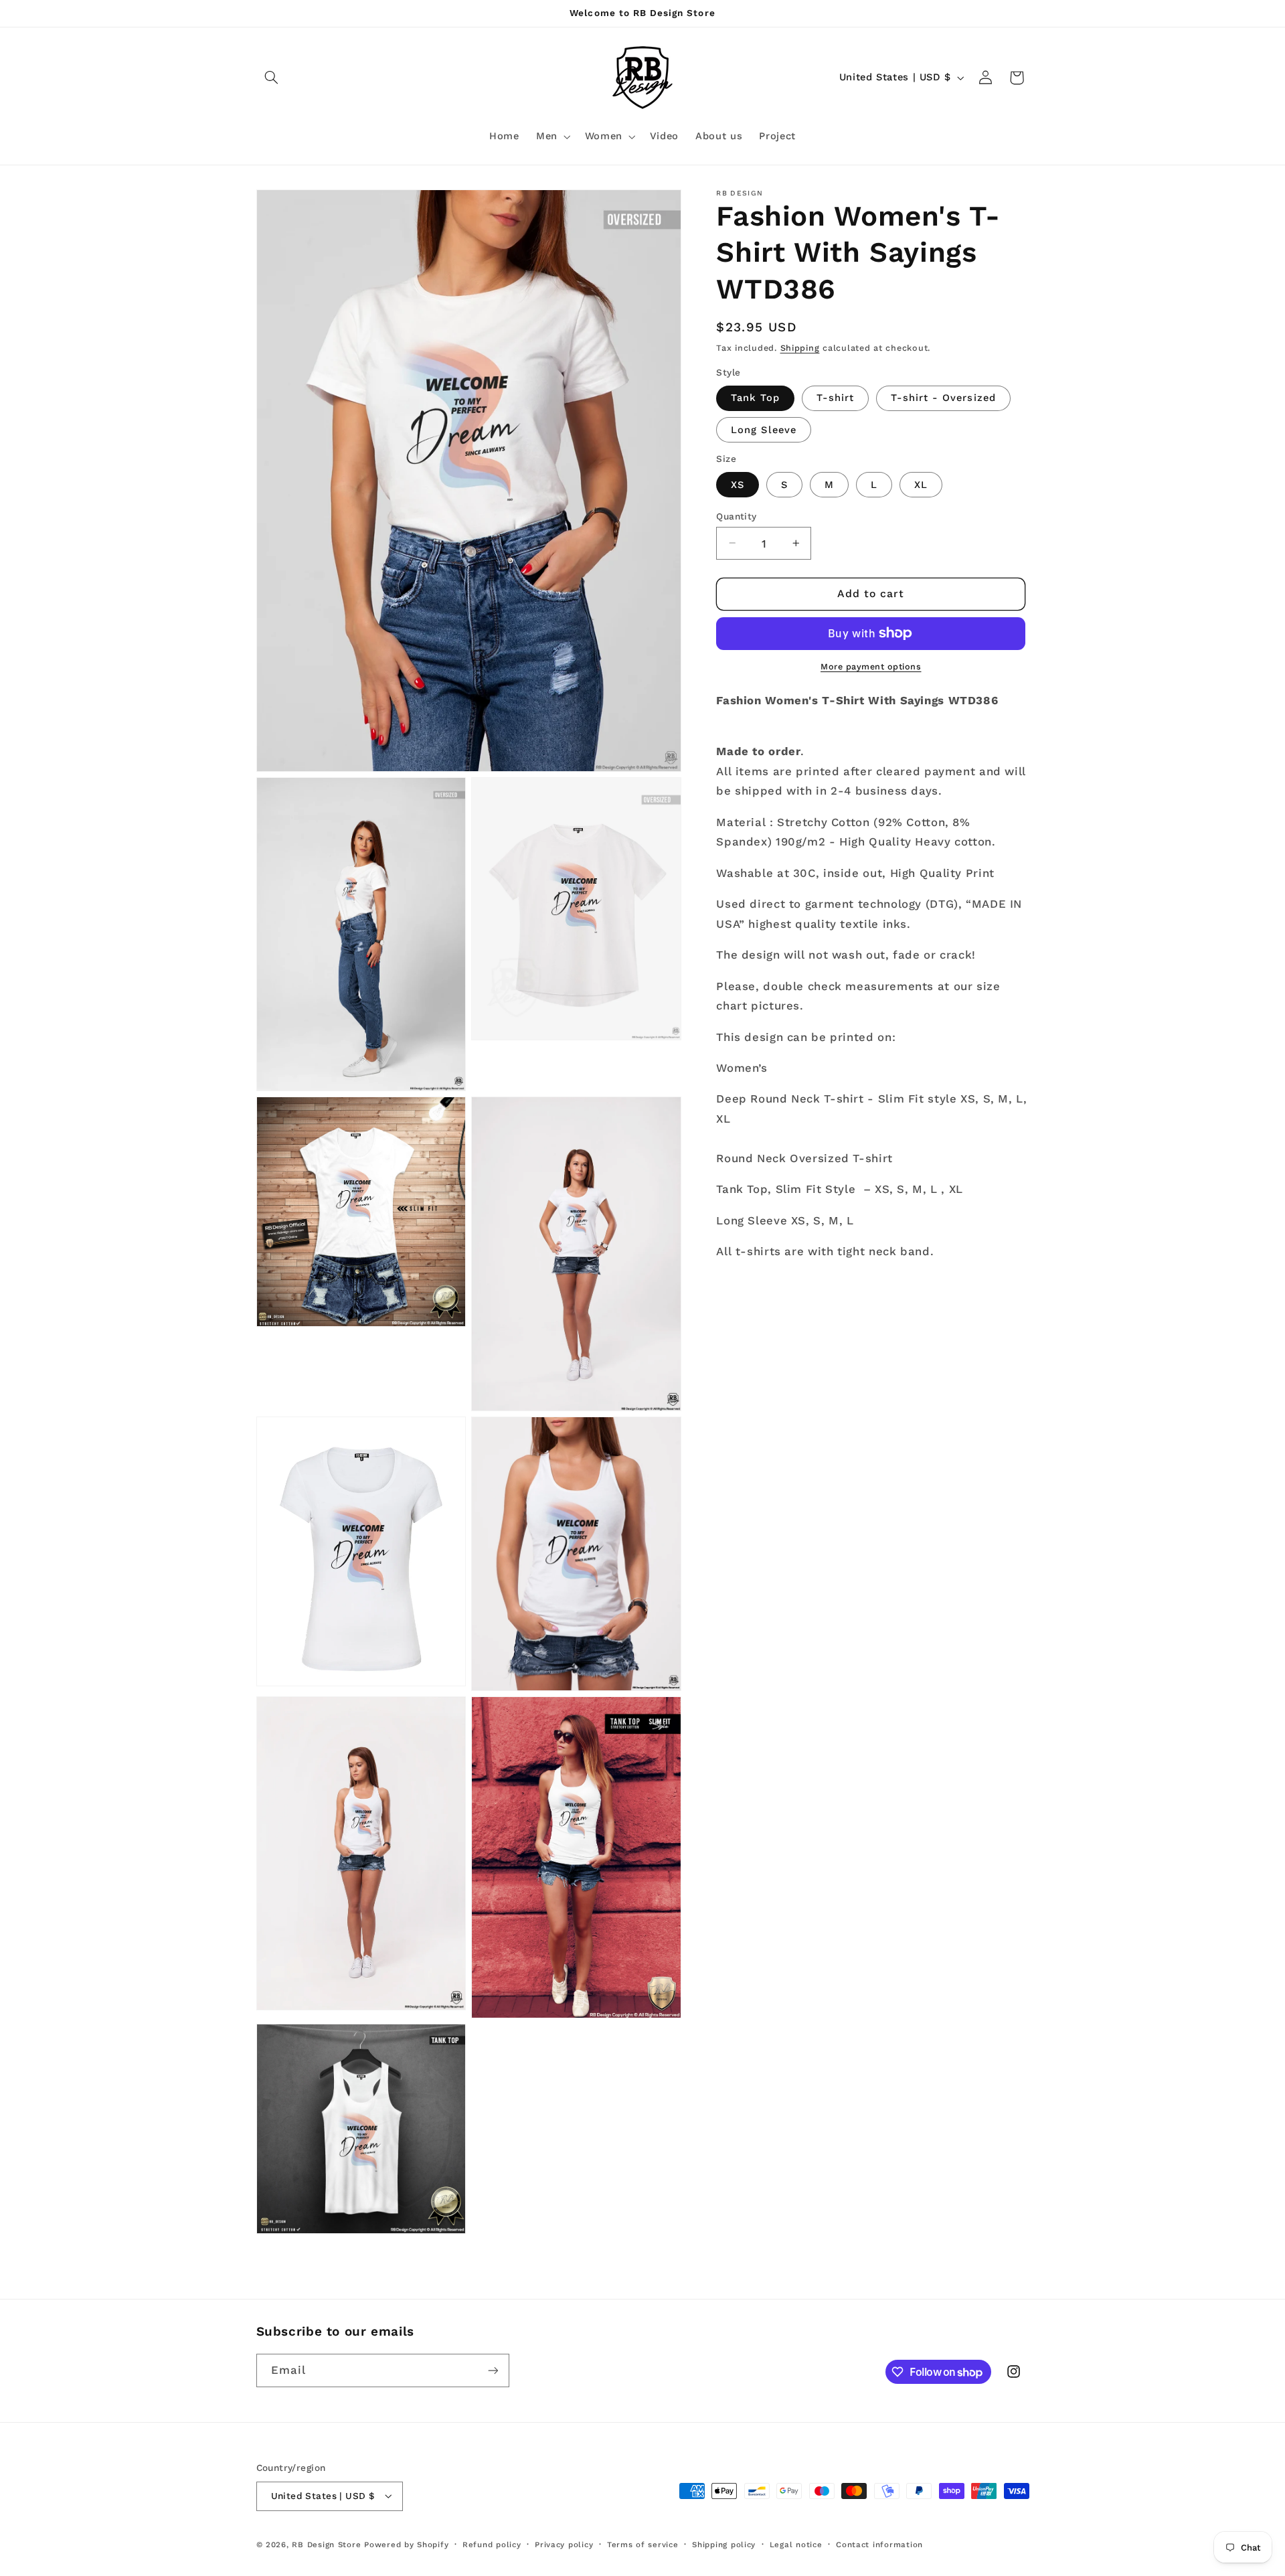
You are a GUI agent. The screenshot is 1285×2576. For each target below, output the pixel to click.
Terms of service (643, 2545)
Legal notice (796, 2545)
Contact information (879, 2545)
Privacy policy (564, 2545)
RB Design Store (326, 2545)
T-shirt (835, 398)
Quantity (736, 515)
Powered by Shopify (406, 2545)
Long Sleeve (764, 429)
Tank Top (755, 398)
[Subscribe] (493, 2370)
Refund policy (492, 2545)
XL (921, 484)
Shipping (800, 347)
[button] (272, 78)
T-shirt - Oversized (943, 398)
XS (738, 484)
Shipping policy (724, 2545)
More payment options (871, 666)
